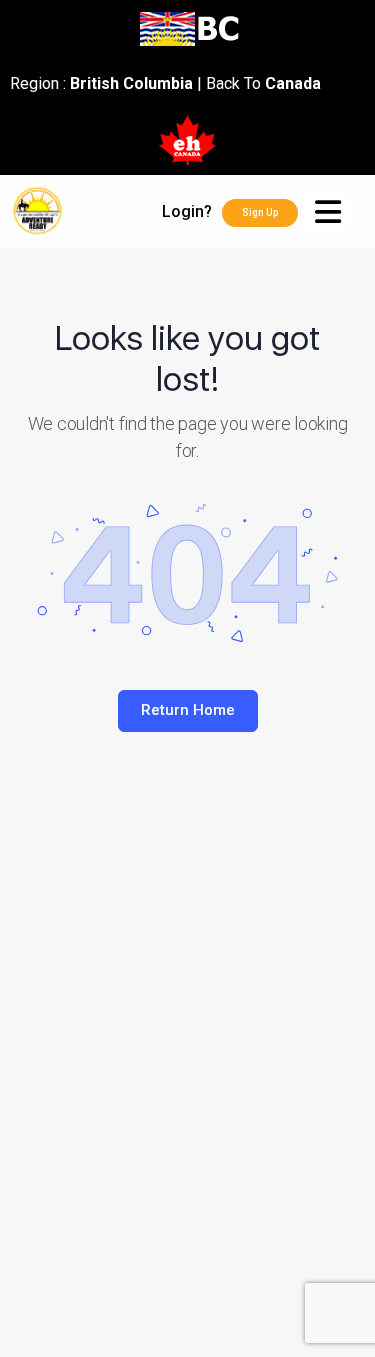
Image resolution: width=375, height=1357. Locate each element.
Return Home (188, 710)
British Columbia (131, 83)
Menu (336, 212)
